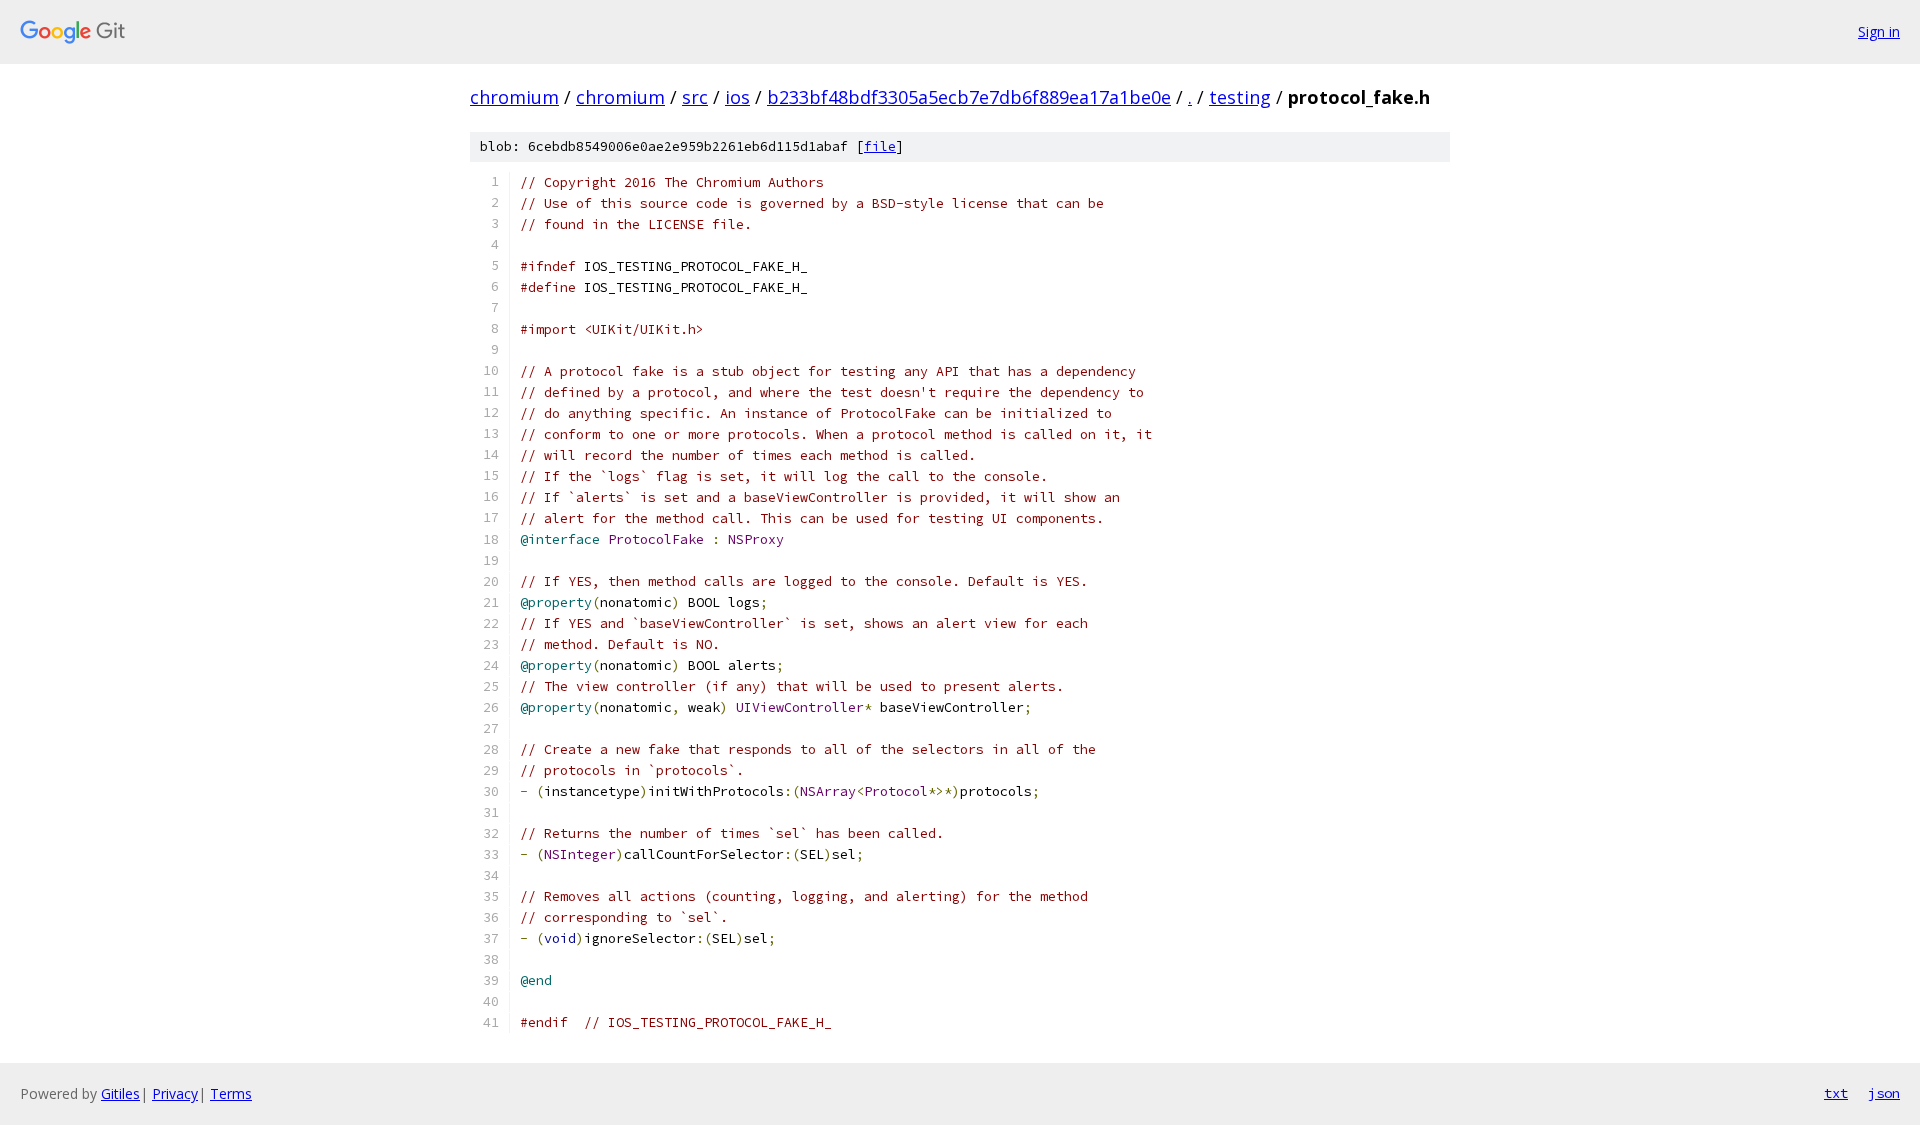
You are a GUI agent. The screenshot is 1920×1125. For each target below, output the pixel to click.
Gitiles (120, 1093)
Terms (231, 1093)
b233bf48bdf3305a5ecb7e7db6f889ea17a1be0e (969, 97)
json (1884, 1093)
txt (1836, 1093)
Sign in (1879, 31)
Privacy (175, 1093)
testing (1240, 97)
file (880, 146)
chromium (514, 97)
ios (737, 97)
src (695, 97)
